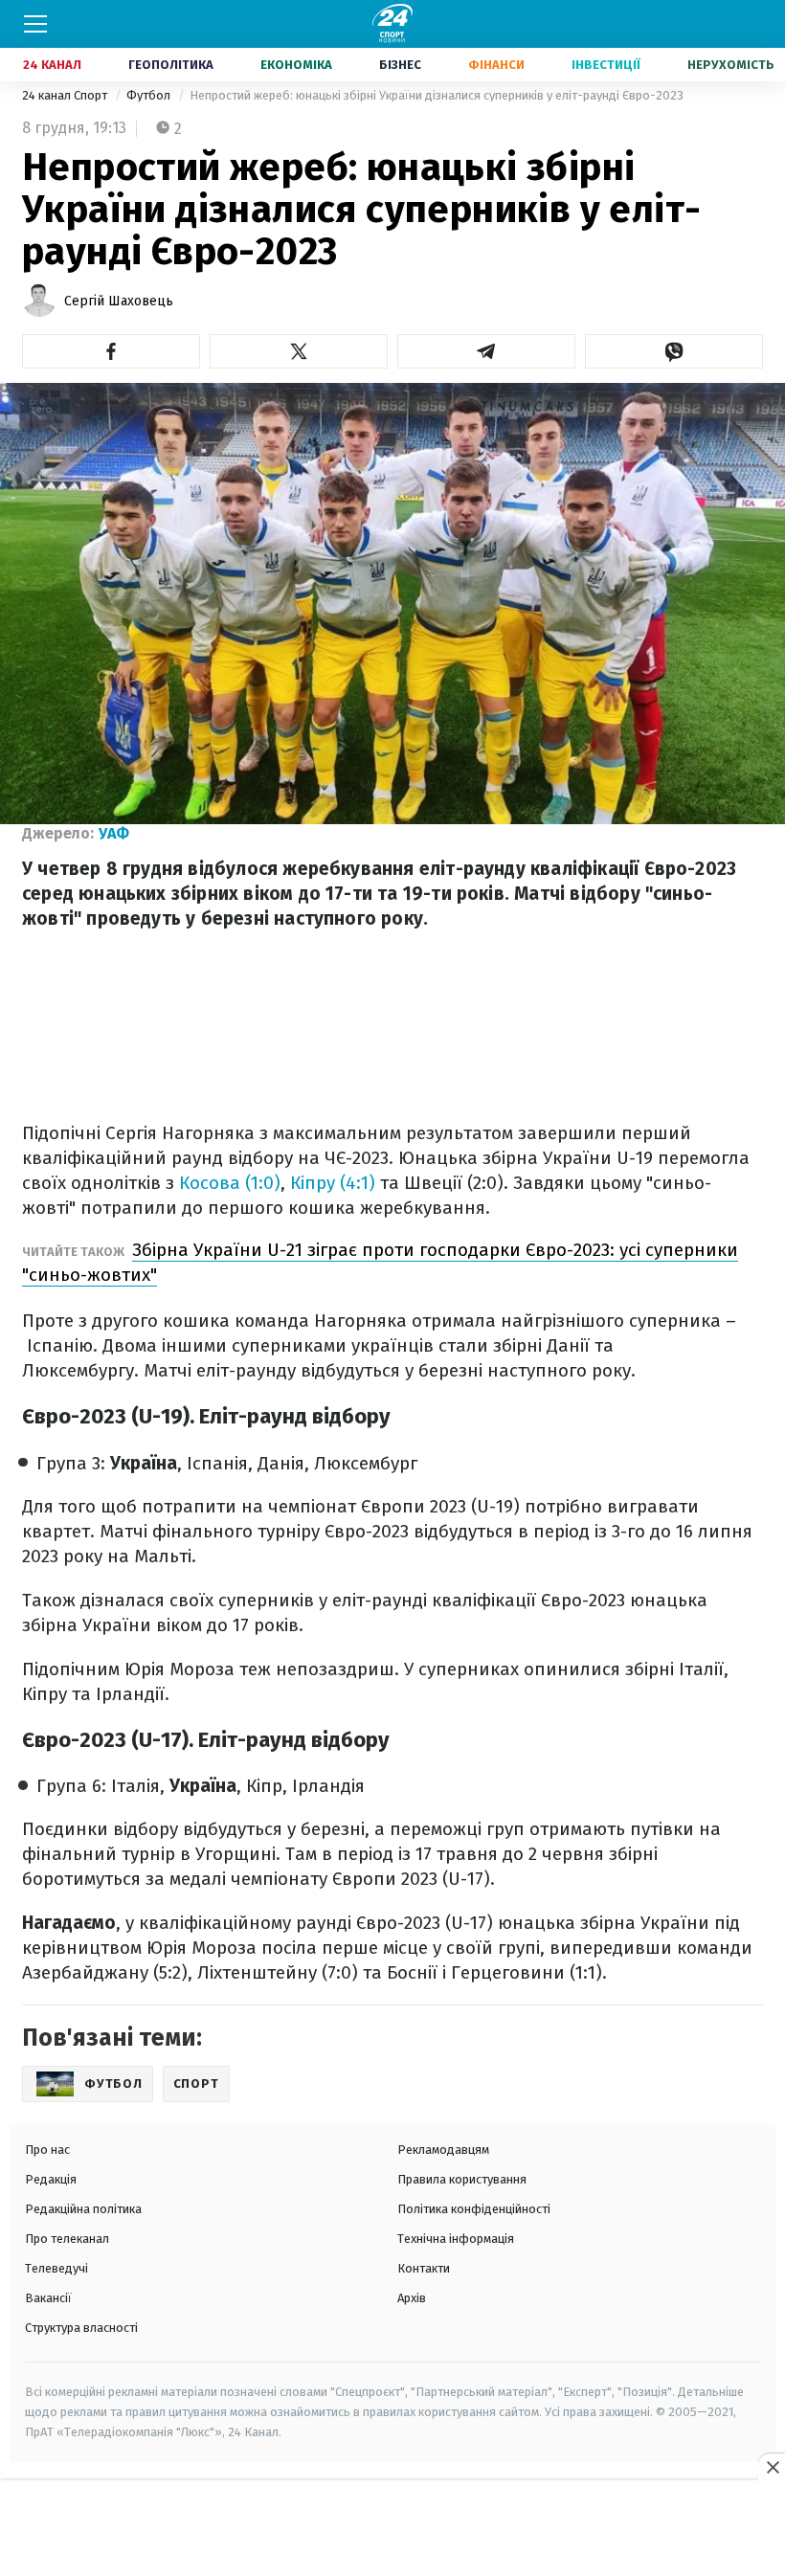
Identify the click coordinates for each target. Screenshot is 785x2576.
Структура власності (81, 2328)
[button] (111, 351)
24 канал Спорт (66, 95)
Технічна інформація (456, 2239)
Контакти (424, 2268)
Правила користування (462, 2179)
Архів (412, 2298)
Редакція (51, 2179)
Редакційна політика (83, 2209)
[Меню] (35, 24)
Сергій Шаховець (119, 301)
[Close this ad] (772, 2467)
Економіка (296, 65)
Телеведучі (56, 2268)
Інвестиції (606, 65)
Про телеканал (67, 2239)
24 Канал (52, 65)
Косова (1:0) (230, 1183)
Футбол (150, 95)
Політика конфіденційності (474, 2209)
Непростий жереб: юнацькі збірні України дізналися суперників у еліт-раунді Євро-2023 (437, 95)
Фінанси (496, 65)
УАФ (114, 833)
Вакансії (48, 2298)
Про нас (47, 2150)
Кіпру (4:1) (333, 1183)
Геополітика (171, 65)
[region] (392, 2529)
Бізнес (400, 65)
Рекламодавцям (443, 2150)
